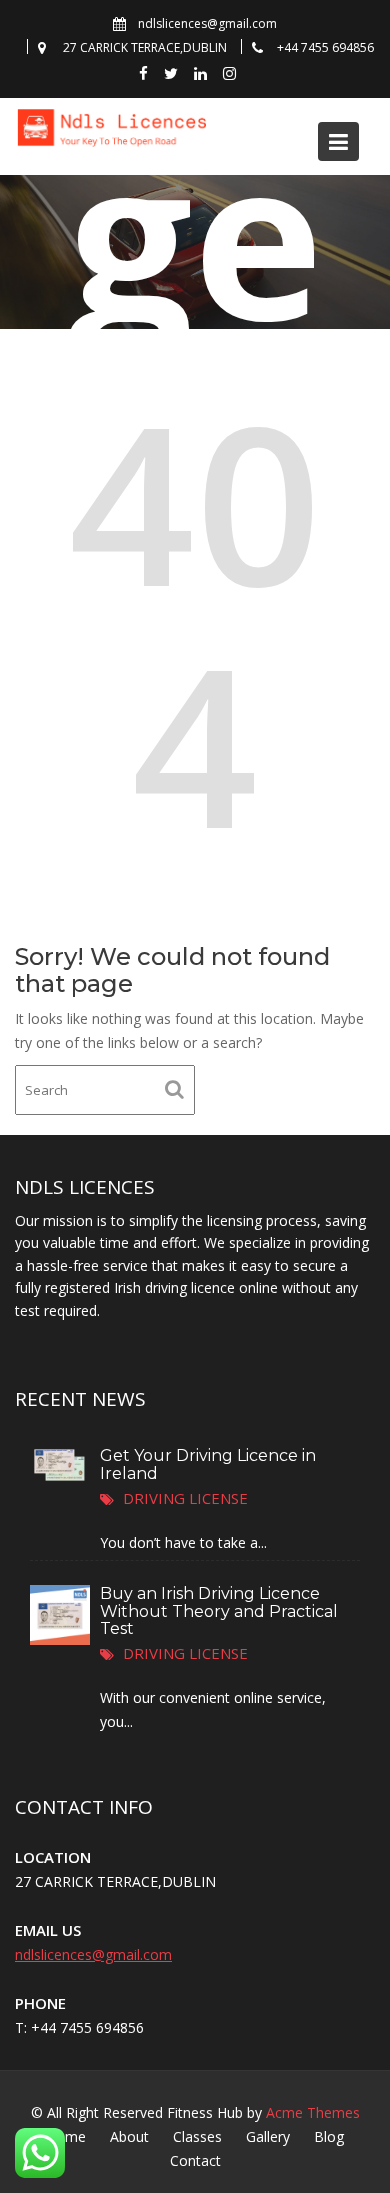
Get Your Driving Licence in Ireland (208, 1463)
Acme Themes (313, 2112)
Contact (195, 2160)
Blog (329, 2136)
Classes (197, 2136)
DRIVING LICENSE (185, 1497)
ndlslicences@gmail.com (93, 1954)
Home (66, 2136)
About (129, 2136)
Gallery (268, 2136)
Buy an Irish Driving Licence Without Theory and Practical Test (219, 1611)
